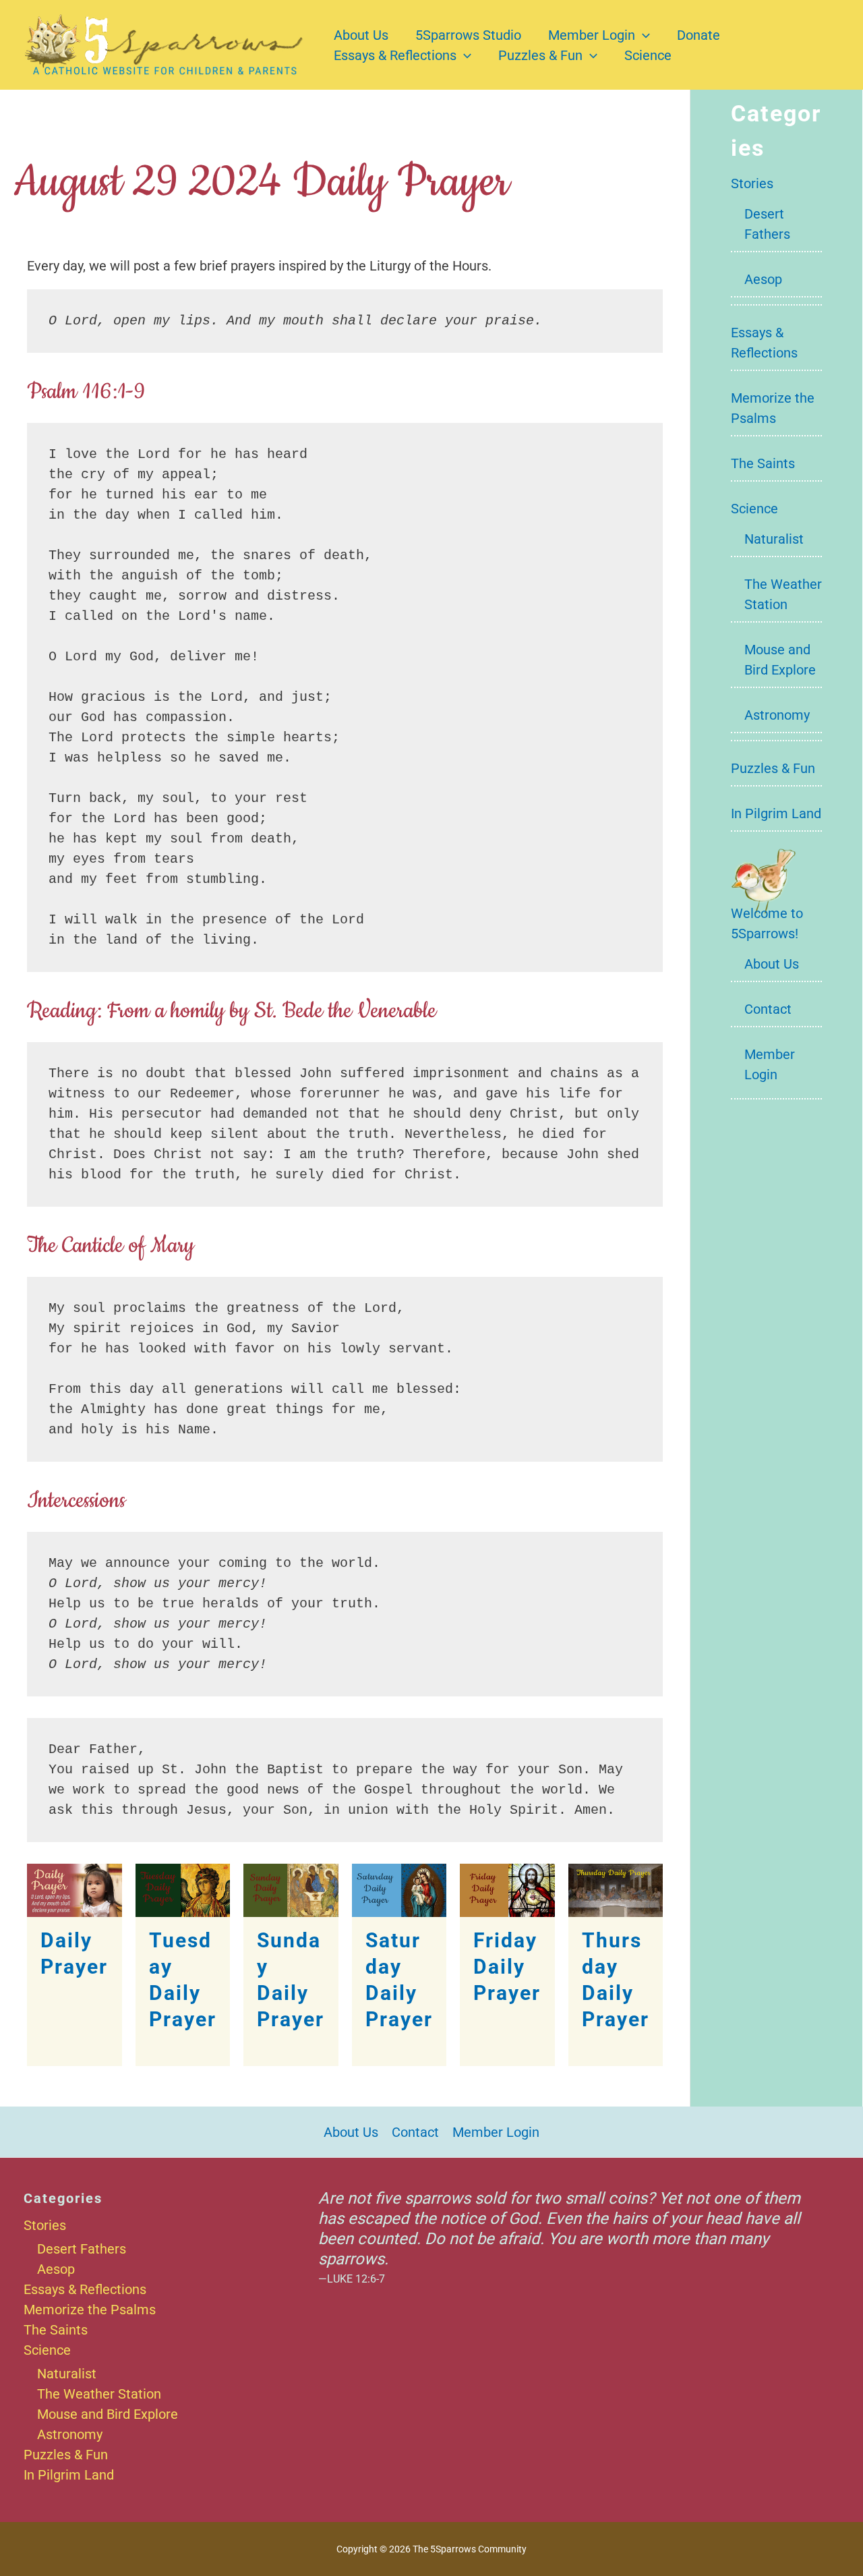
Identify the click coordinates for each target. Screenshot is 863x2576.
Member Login (592, 35)
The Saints (763, 463)
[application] (643, 35)
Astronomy (777, 715)
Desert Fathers (82, 2249)
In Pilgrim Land (776, 813)
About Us (361, 35)
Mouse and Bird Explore (108, 2414)
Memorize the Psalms (90, 2310)
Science (648, 55)
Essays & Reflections (395, 55)
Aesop (763, 279)
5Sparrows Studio (468, 35)
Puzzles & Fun (540, 55)
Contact (768, 1009)
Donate (698, 35)
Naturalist (774, 539)
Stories (752, 183)
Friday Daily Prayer (507, 1967)
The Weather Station (99, 2394)
